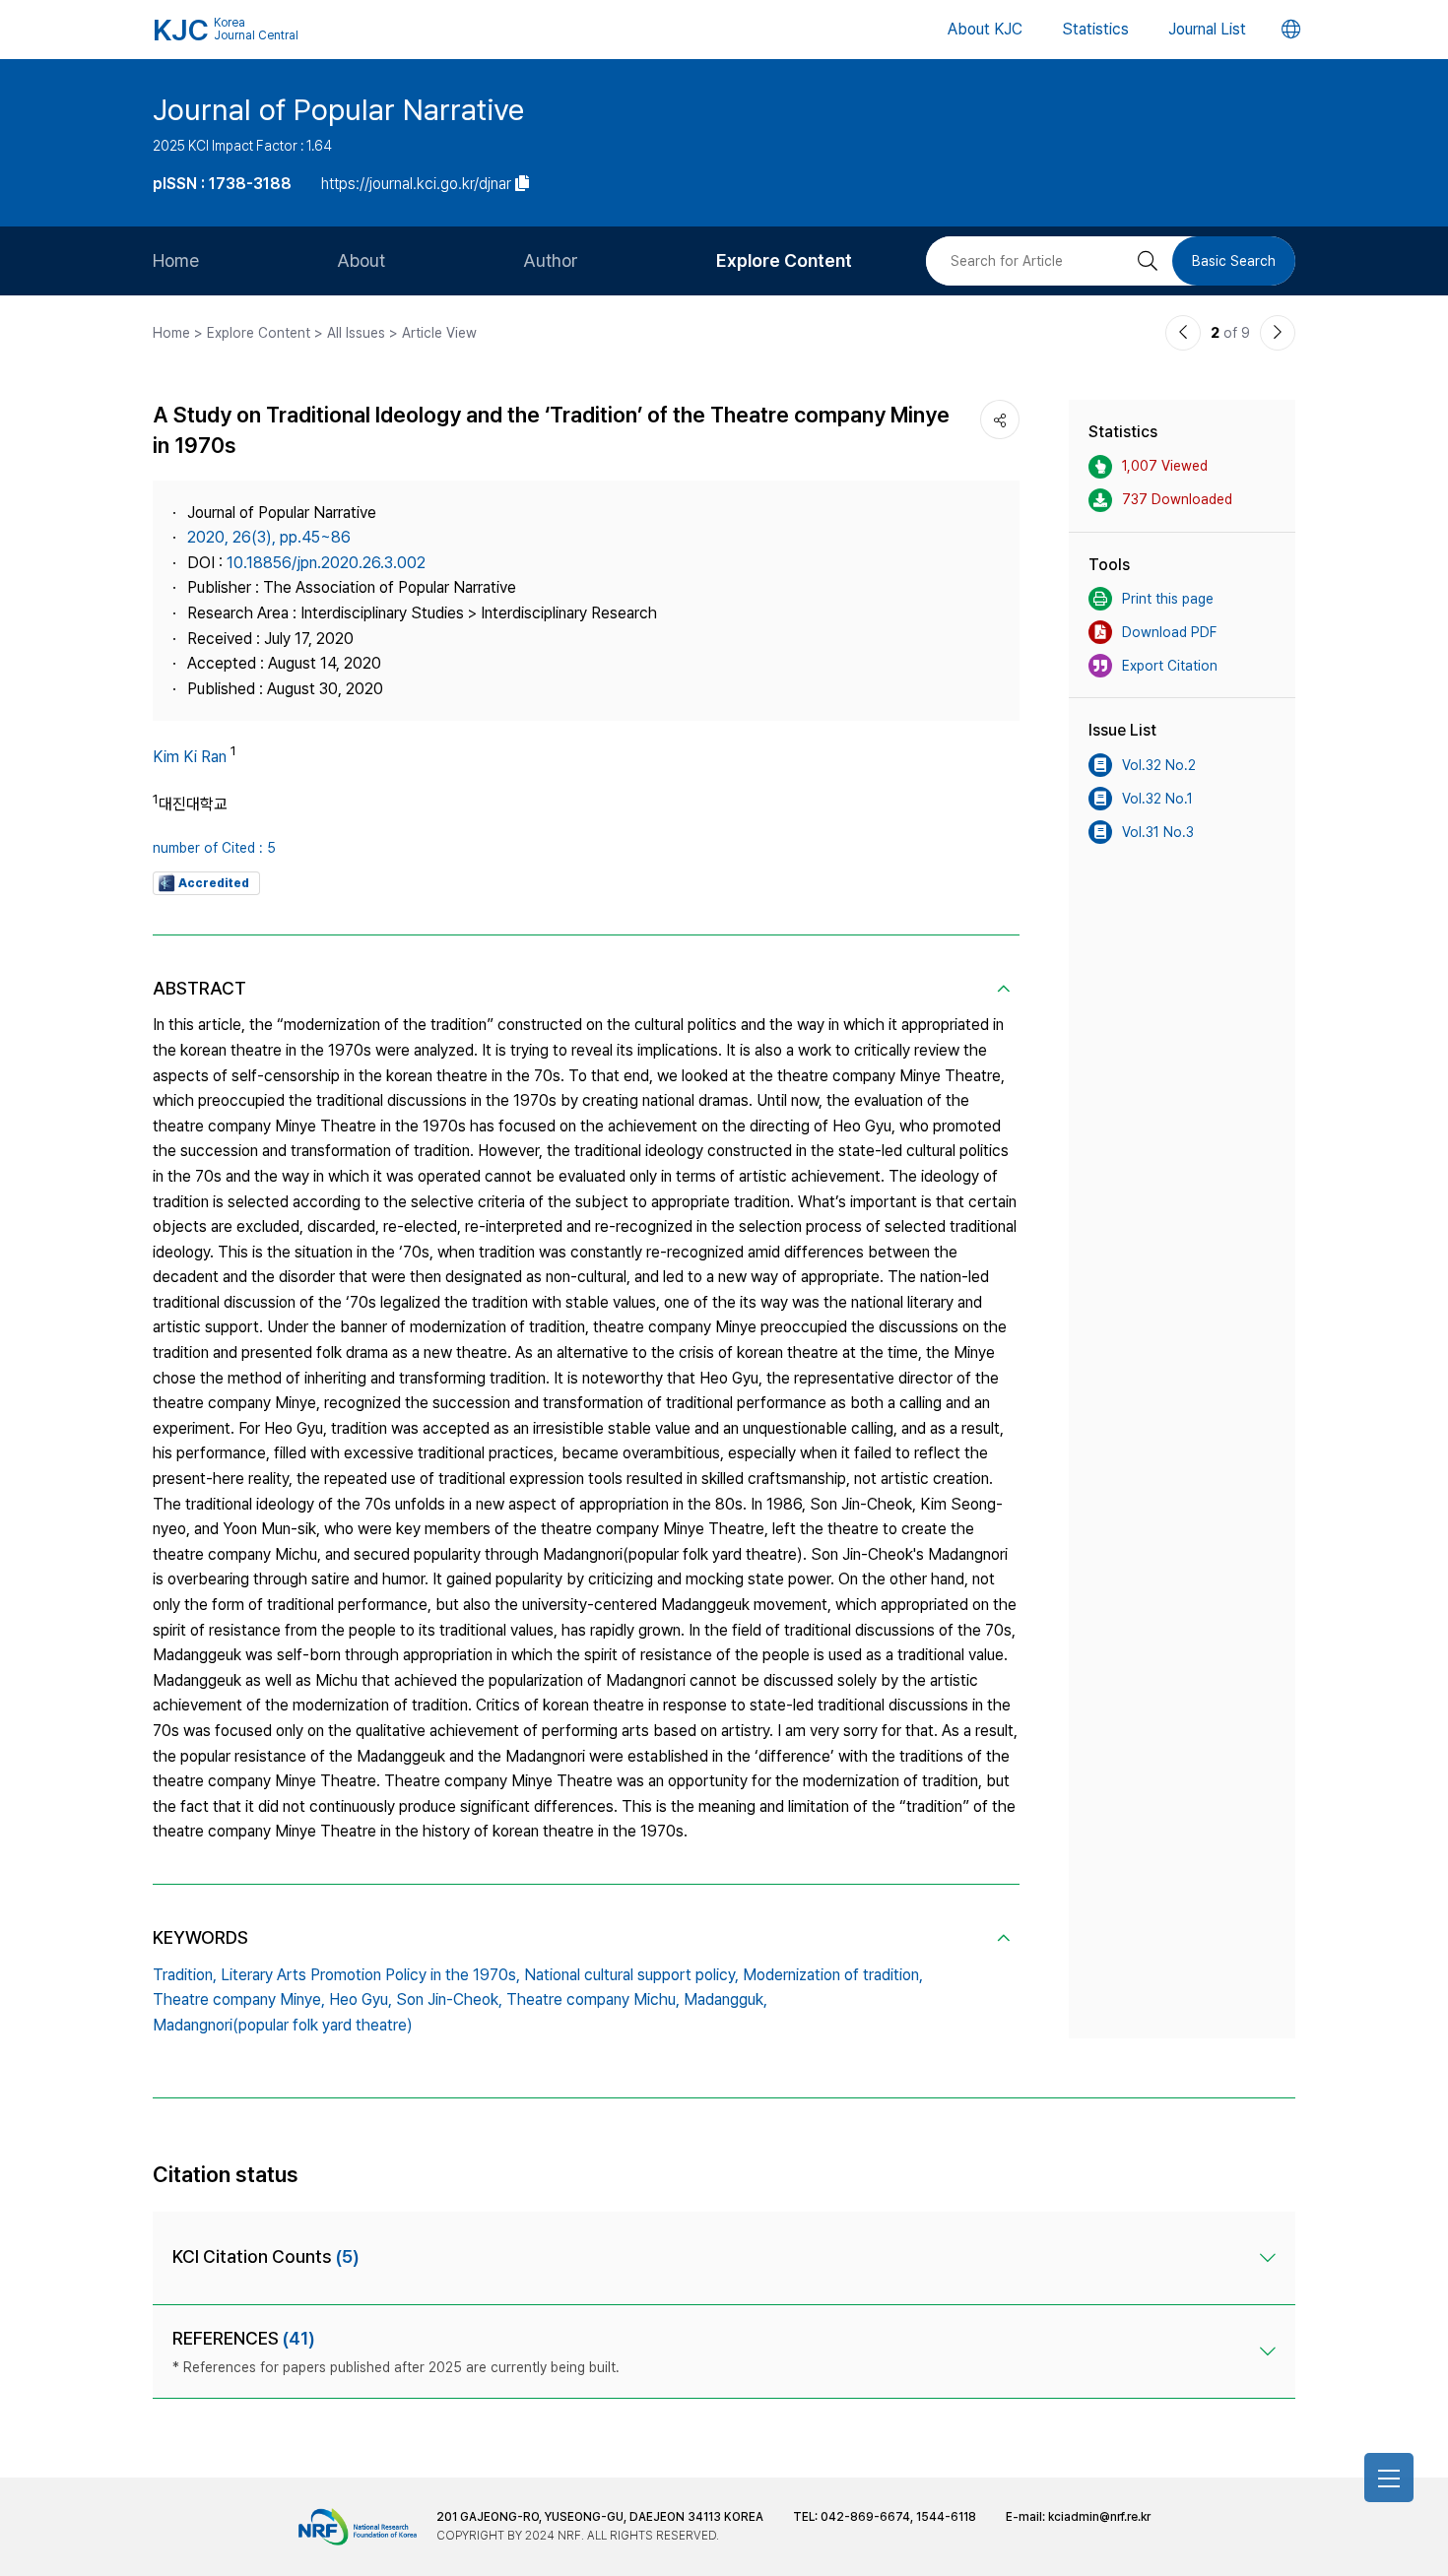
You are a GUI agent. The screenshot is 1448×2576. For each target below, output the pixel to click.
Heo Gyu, (361, 1999)
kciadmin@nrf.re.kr (1099, 2517)
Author (551, 260)
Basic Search (1234, 261)
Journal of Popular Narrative (338, 109)
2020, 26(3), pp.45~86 (269, 537)
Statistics (1095, 29)
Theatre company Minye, (239, 1999)
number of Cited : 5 (214, 848)
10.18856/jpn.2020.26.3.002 (326, 563)
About (361, 260)
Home (176, 260)
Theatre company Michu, (593, 1999)
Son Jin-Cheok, (449, 1999)
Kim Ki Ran (190, 757)
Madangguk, (725, 1999)
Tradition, (185, 1975)
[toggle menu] (1389, 2478)
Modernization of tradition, (833, 1975)
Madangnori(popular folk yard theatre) (283, 2025)
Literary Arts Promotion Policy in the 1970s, (370, 1975)
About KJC (985, 29)
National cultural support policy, (631, 1975)
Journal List (1207, 29)
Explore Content (784, 260)
